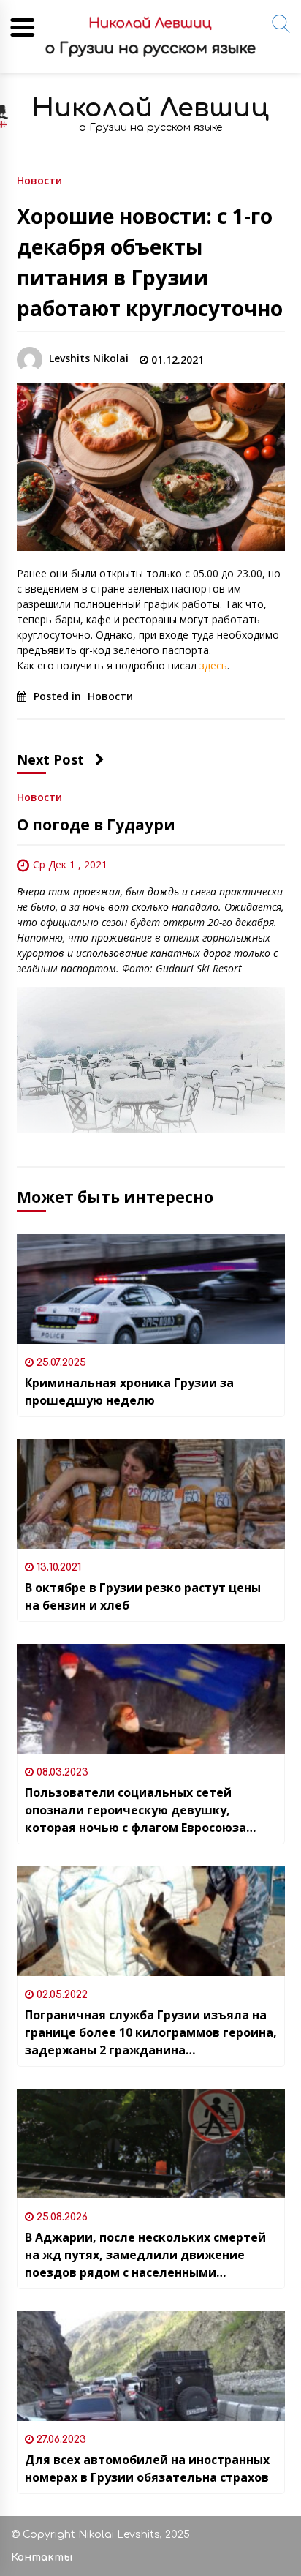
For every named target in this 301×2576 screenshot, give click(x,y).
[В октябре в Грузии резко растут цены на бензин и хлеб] (151, 1494)
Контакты (42, 2557)
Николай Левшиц (150, 108)
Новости (39, 180)
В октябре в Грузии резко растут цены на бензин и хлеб (143, 1596)
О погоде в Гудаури (96, 825)
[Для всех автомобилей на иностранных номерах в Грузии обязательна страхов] (151, 2366)
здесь (213, 665)
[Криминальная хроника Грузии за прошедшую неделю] (151, 1289)
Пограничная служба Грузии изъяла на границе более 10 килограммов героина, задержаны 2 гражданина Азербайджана (151, 2033)
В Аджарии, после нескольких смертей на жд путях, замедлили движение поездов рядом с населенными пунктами (145, 2255)
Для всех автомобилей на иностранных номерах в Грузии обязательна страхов (147, 2468)
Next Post (50, 759)
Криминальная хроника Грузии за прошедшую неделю (129, 1392)
